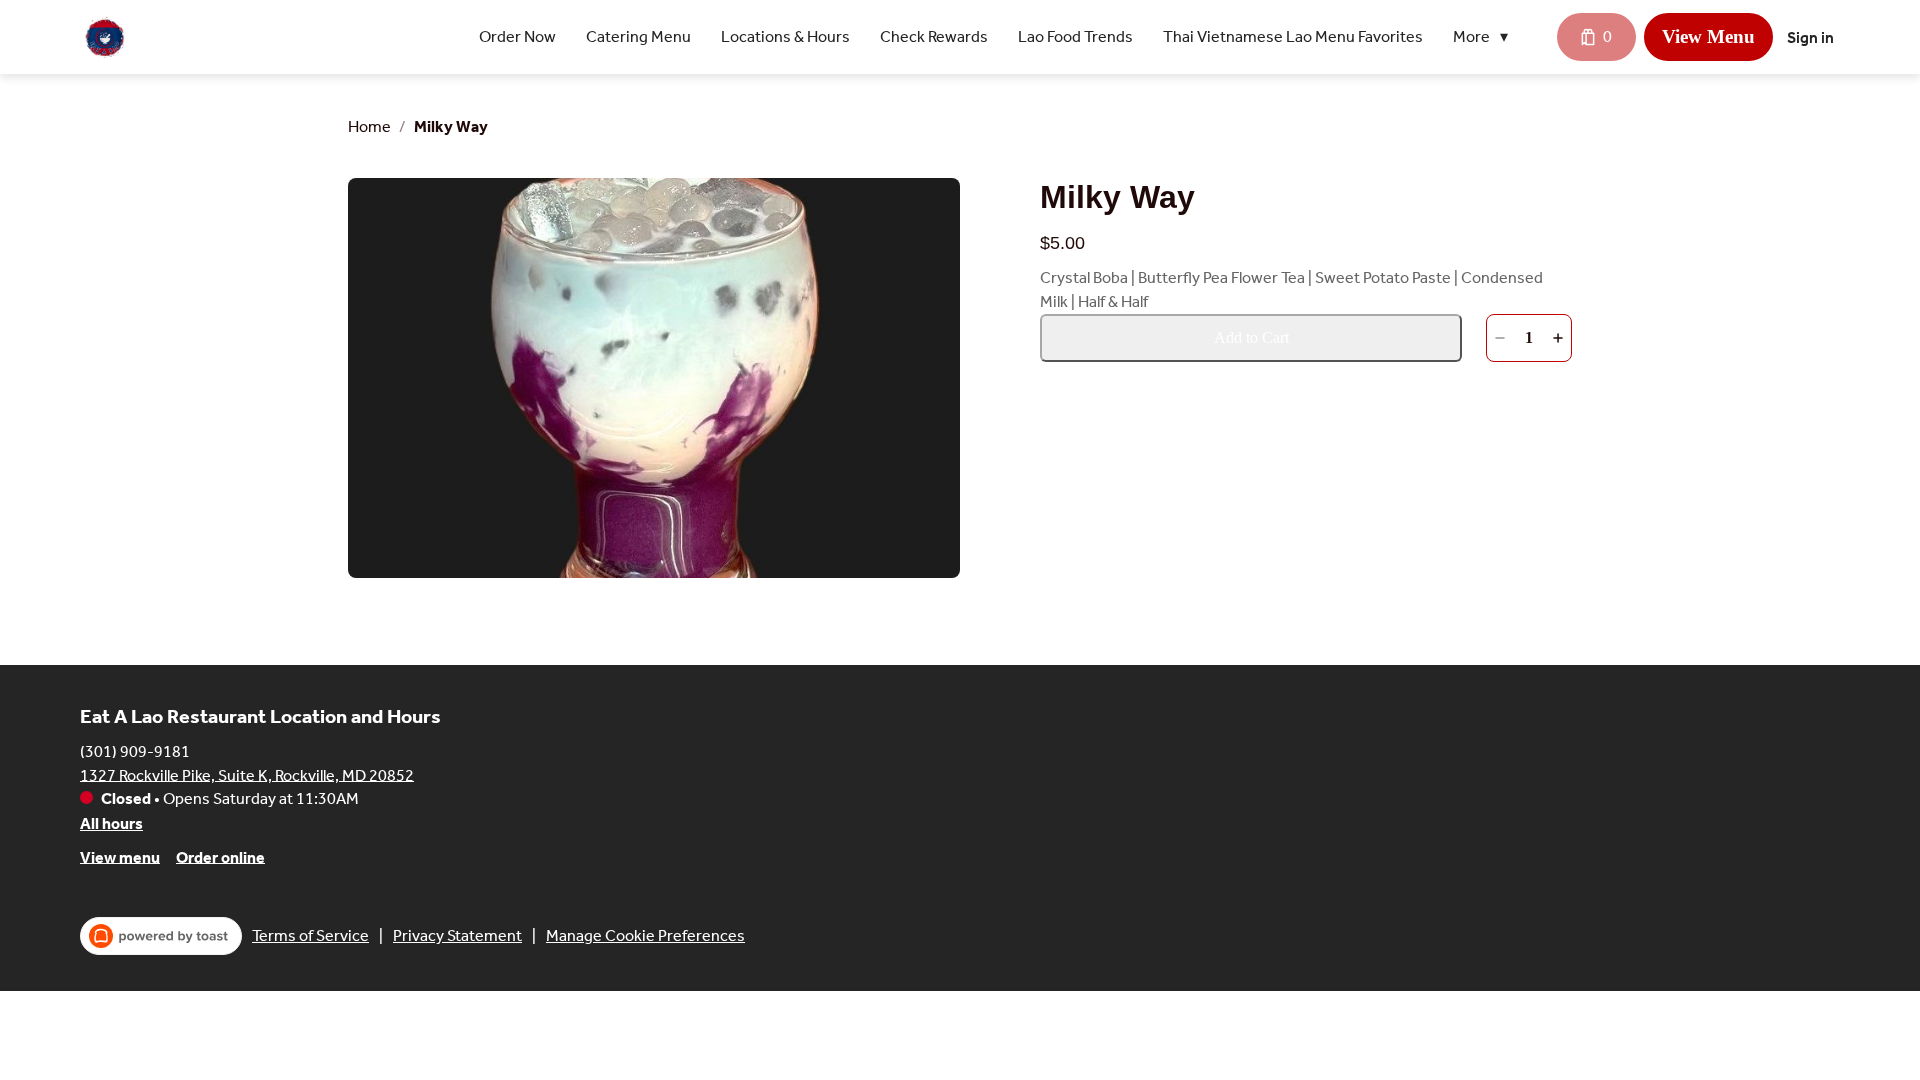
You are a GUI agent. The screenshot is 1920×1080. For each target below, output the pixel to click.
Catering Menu (638, 36)
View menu (120, 856)
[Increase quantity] (1558, 338)
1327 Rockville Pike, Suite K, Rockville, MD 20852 (247, 774)
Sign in (1810, 37)
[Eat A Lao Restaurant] (105, 37)
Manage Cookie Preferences (645, 935)
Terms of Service (310, 935)
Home (369, 126)
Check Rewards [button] (934, 36)
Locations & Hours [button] (785, 36)
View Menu (1708, 36)
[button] (1485, 37)
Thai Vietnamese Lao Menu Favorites (1293, 36)
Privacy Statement (457, 935)
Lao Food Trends (1075, 36)
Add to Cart (1251, 337)
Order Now (517, 36)
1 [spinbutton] (1529, 337)
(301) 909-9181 (135, 750)
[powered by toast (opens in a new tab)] (161, 936)
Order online (220, 856)
